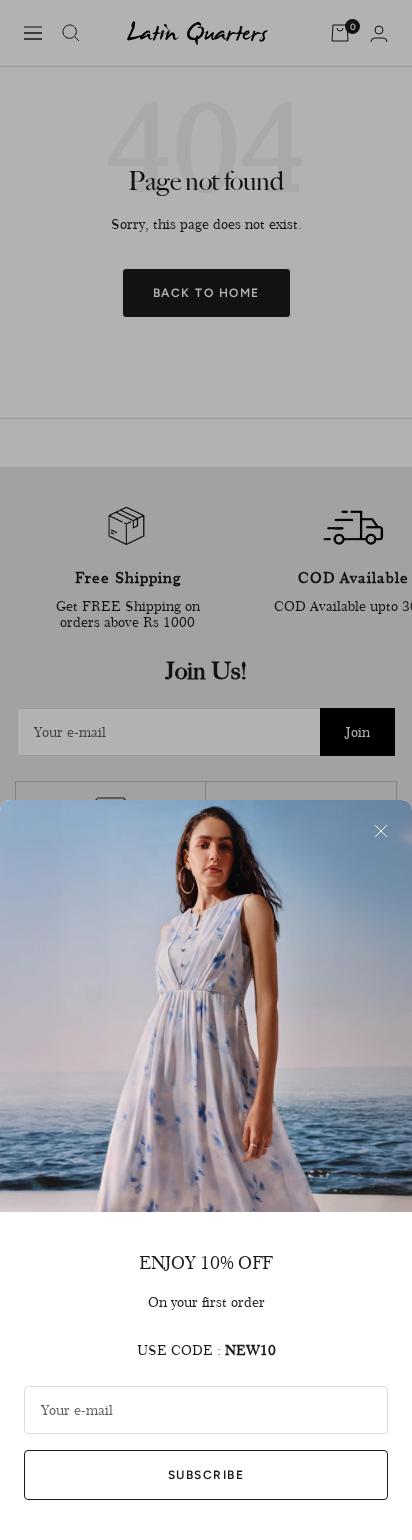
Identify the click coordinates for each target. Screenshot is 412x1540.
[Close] (381, 831)
